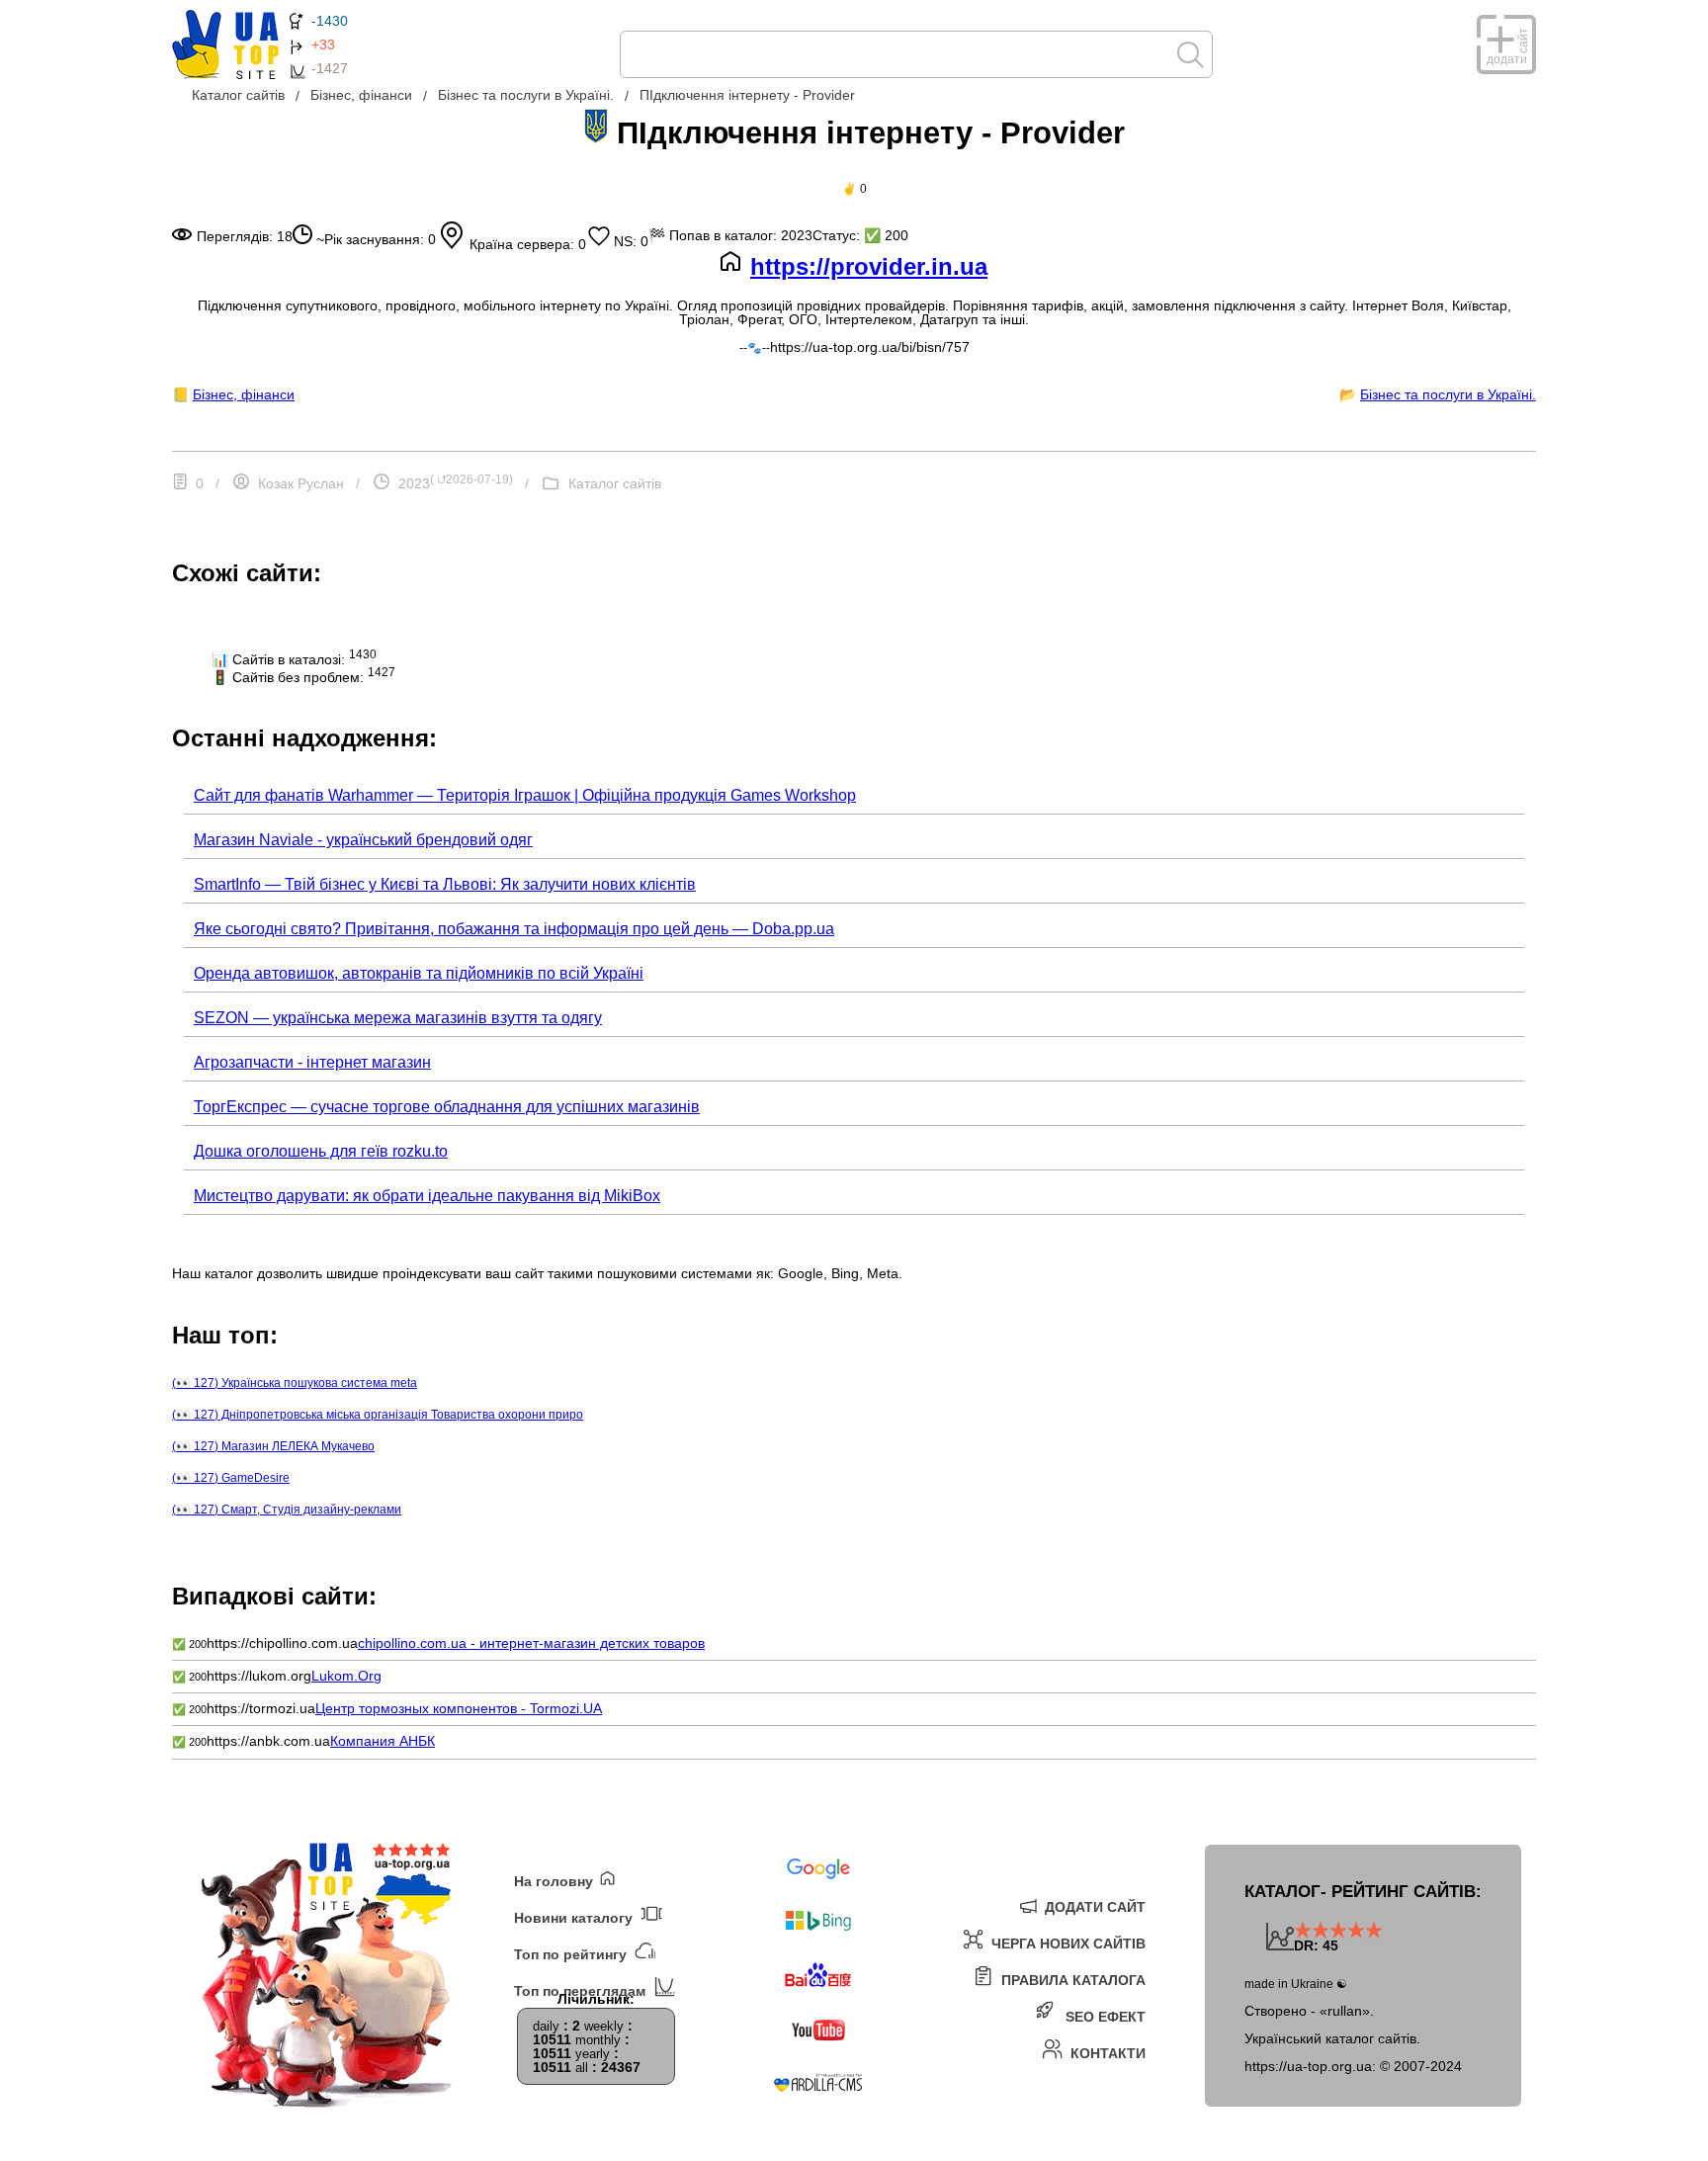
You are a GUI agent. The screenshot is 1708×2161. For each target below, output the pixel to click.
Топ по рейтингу (572, 1954)
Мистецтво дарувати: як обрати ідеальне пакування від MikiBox (427, 1196)
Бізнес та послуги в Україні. (1448, 394)
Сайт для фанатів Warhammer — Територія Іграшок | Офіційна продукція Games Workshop (525, 795)
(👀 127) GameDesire (231, 1478)
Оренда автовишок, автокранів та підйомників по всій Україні (419, 973)
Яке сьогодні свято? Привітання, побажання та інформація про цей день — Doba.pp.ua (514, 929)
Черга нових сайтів (1067, 1943)
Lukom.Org (346, 1676)
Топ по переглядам (582, 1990)
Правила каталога (1071, 1980)
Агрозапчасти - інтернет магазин (312, 1062)
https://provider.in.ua (869, 267)
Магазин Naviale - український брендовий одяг (363, 840)
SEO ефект (1104, 2016)
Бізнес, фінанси (244, 394)
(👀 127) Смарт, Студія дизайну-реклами (287, 1510)
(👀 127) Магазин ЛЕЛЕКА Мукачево (273, 1446)
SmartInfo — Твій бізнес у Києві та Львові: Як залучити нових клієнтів (445, 884)
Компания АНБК (383, 1741)
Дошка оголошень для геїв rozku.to (321, 1151)
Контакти (1106, 2053)
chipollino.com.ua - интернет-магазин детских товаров (531, 1643)
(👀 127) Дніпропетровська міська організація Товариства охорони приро (378, 1415)
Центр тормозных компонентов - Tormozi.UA (459, 1708)
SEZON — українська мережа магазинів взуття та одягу (398, 1018)
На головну (555, 1881)
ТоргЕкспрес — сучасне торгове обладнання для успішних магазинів (447, 1107)
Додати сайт (1093, 1906)
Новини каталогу (575, 1917)
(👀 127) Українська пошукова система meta (295, 1383)
